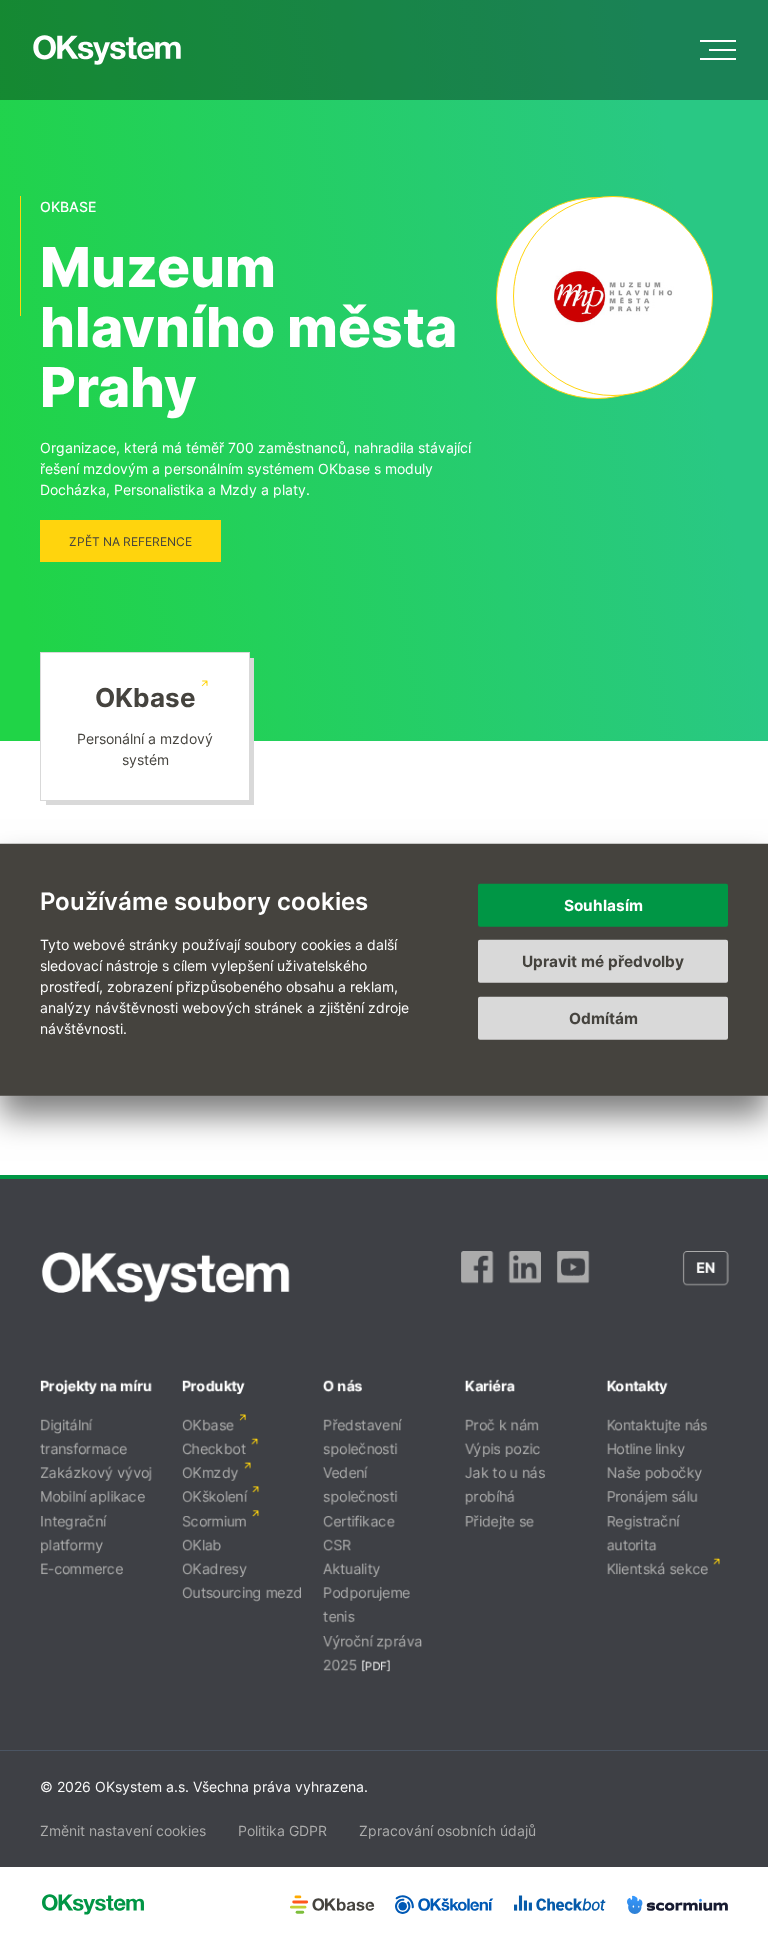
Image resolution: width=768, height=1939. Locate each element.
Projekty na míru (96, 1385)
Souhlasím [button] (603, 904)
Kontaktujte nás (656, 1424)
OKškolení (214, 1496)
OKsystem (107, 50)
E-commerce (81, 1568)
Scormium (214, 1520)
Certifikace (358, 1520)
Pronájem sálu (651, 1496)
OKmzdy (210, 1472)
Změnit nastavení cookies (123, 1830)
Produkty (213, 1385)
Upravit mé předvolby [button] (603, 961)
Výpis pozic (503, 1448)
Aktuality (351, 1568)
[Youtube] (573, 1277)
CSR (337, 1544)
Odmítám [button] (603, 1017)
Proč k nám (502, 1424)
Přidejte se (499, 1520)
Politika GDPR (282, 1830)
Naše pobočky (654, 1472)
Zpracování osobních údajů (447, 1830)
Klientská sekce (657, 1568)
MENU (718, 50)
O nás (342, 1385)
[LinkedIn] (525, 1277)
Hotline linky (645, 1448)
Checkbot (214, 1448)
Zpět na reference (130, 541)
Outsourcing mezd (242, 1592)
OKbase (145, 697)
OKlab (202, 1544)
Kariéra (490, 1385)
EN (705, 1267)
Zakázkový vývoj (96, 1472)
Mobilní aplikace (92, 1496)
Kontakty (636, 1385)
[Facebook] (477, 1277)
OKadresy (214, 1568)
